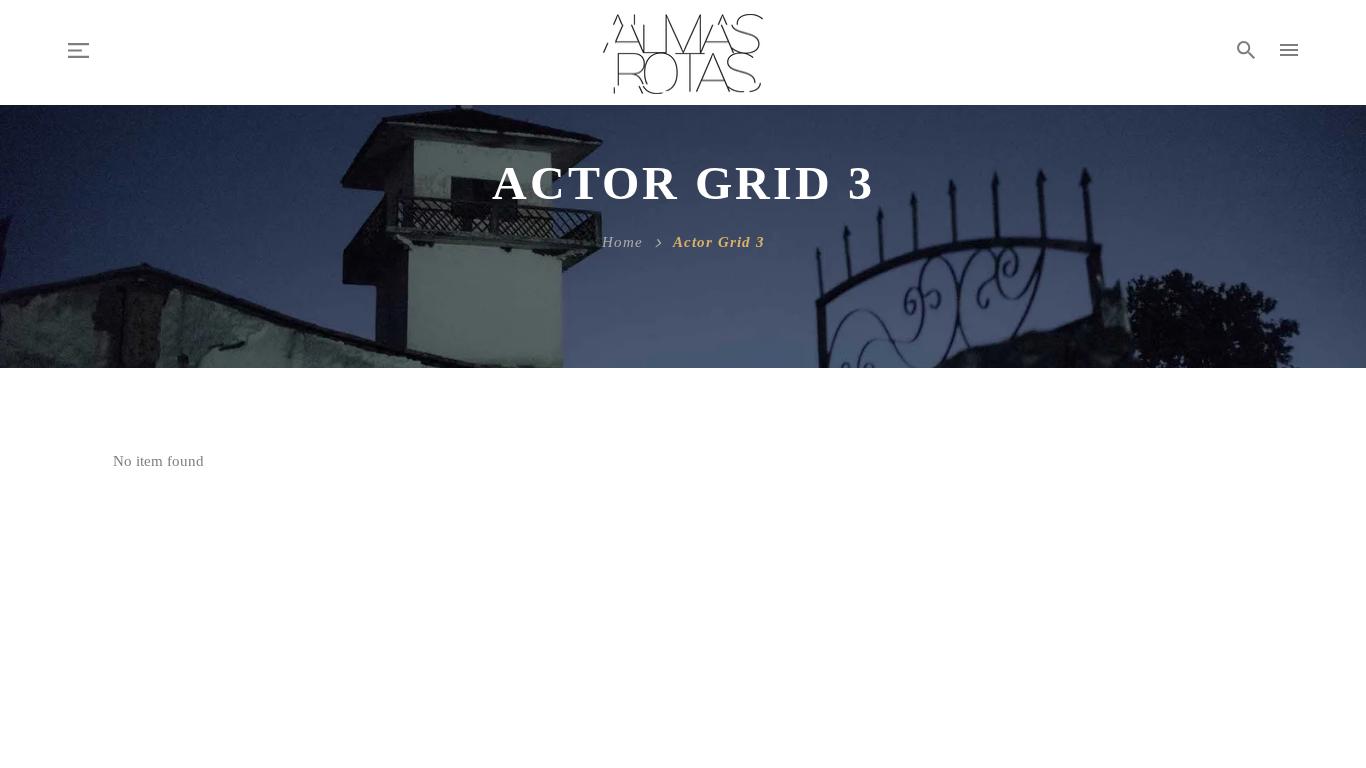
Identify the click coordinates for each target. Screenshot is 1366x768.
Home (622, 242)
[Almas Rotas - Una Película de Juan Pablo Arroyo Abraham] (683, 52)
